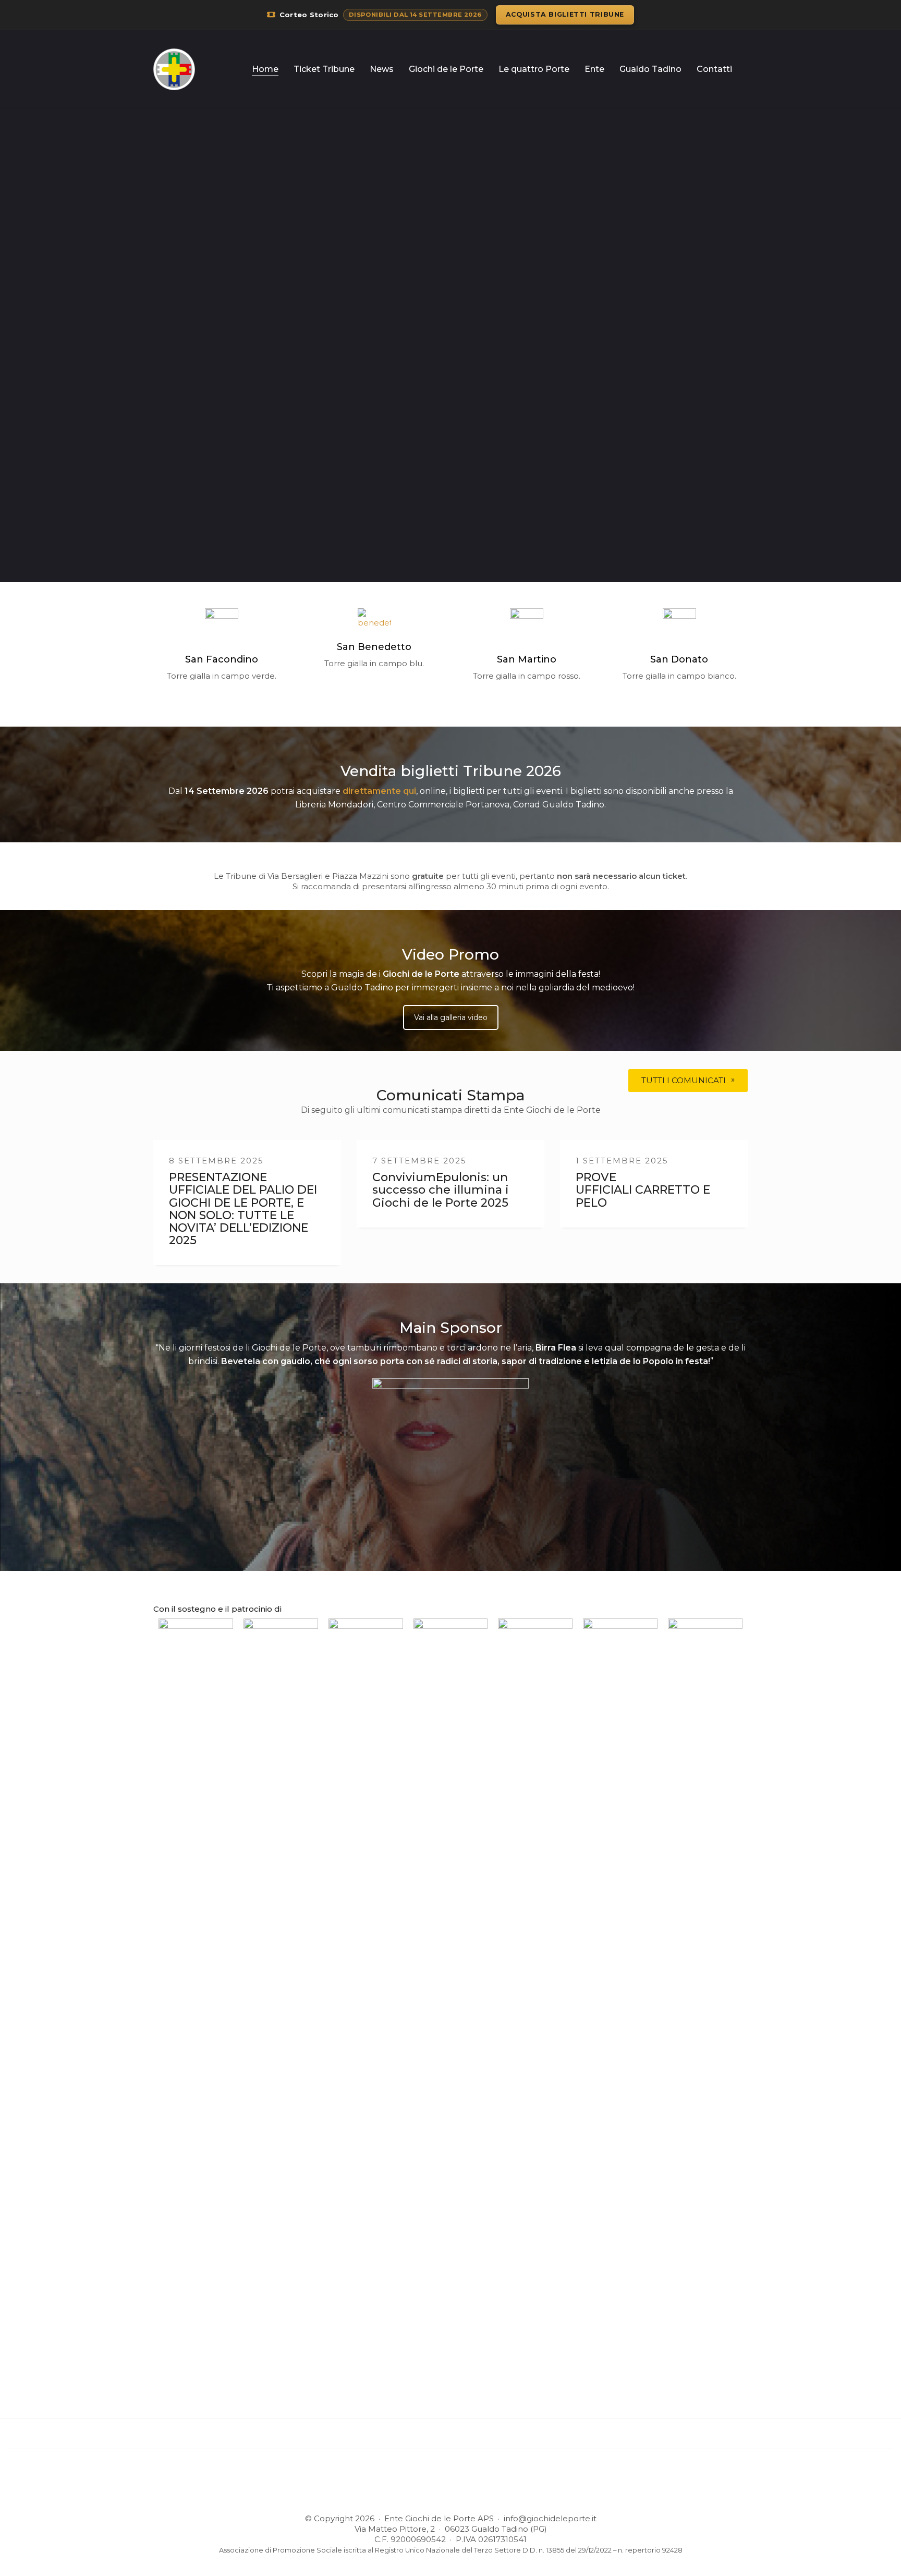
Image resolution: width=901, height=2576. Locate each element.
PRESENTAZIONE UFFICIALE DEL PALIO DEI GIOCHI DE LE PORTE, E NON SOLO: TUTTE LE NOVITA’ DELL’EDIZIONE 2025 (243, 1209)
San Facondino (222, 659)
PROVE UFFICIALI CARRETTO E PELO (643, 1190)
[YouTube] (476, 2485)
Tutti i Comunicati (684, 1080)
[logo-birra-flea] (451, 1456)
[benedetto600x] (374, 619)
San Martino (527, 659)
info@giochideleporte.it (550, 2518)
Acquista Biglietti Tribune (565, 14)
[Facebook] (423, 2485)
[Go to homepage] (174, 69)
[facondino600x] (222, 625)
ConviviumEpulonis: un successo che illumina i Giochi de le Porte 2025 (441, 1190)
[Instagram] (449, 2485)
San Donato (679, 659)
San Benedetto (374, 647)
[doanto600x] (679, 625)
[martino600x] (527, 625)
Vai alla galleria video (451, 1017)
